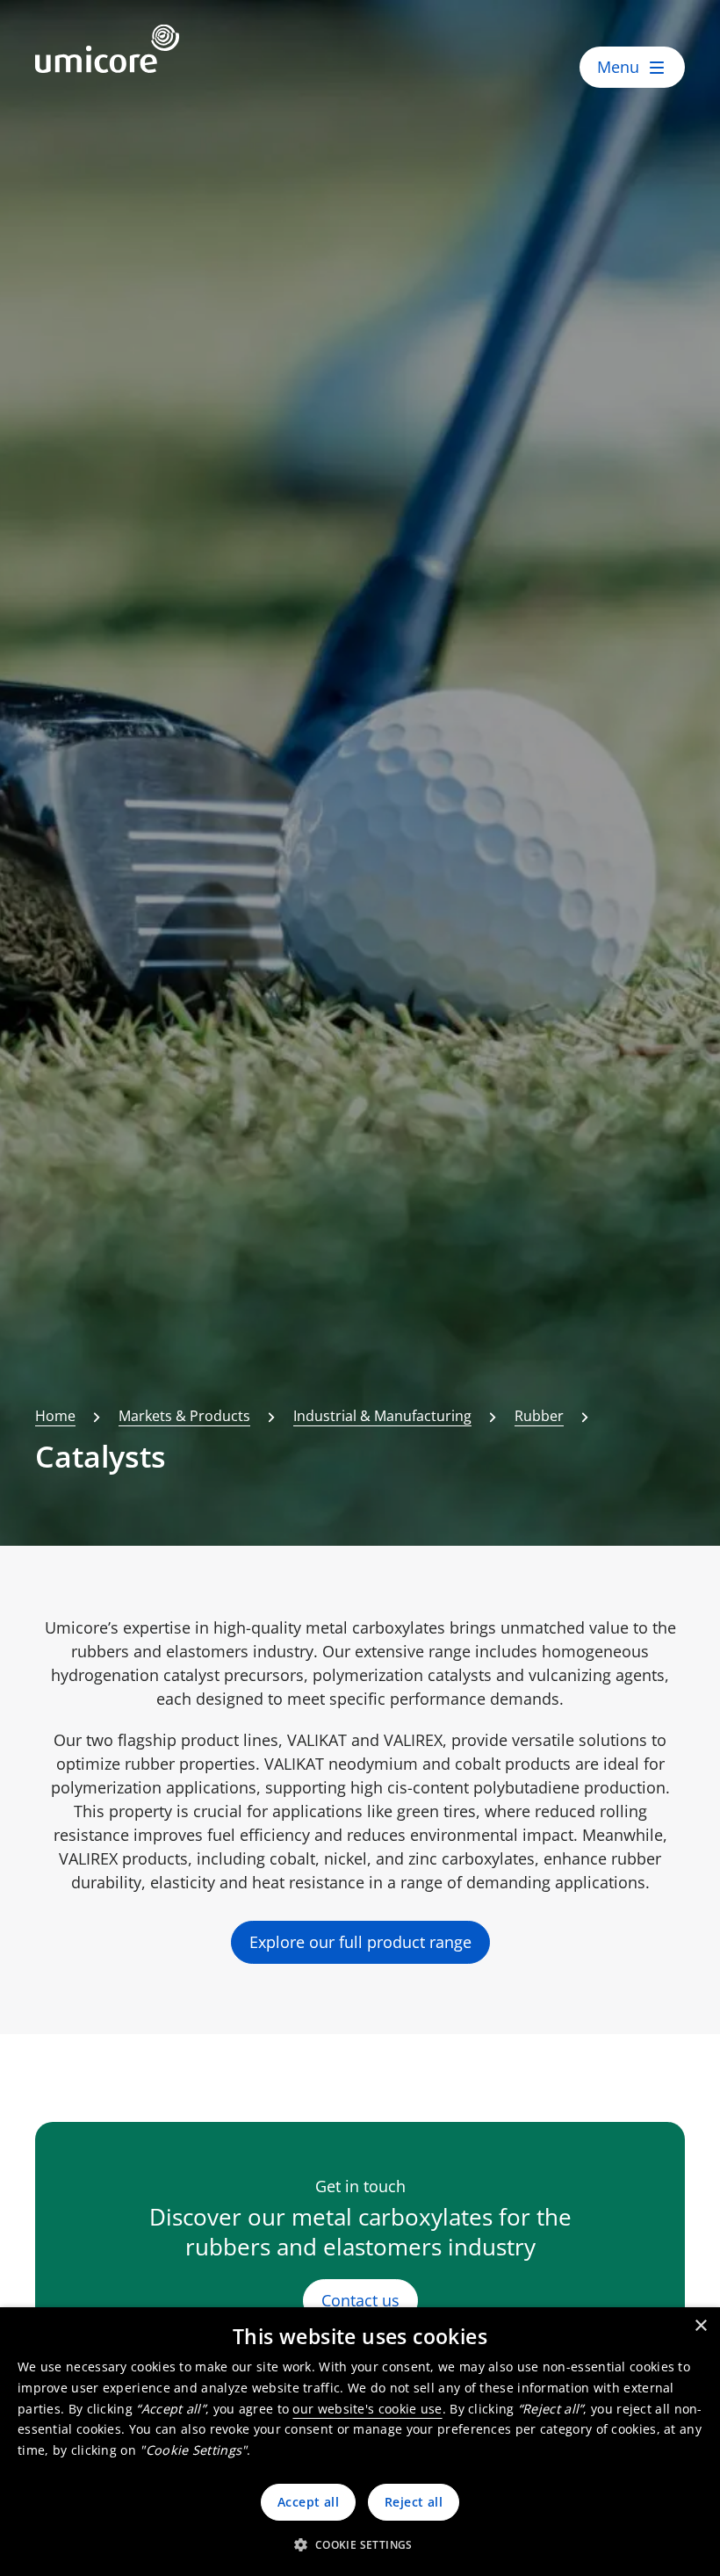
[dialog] (360, 2442)
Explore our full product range (360, 1942)
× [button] (700, 2326)
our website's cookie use (367, 2409)
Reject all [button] (414, 2502)
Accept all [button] (308, 2502)
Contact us (360, 2300)
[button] (360, 2544)
